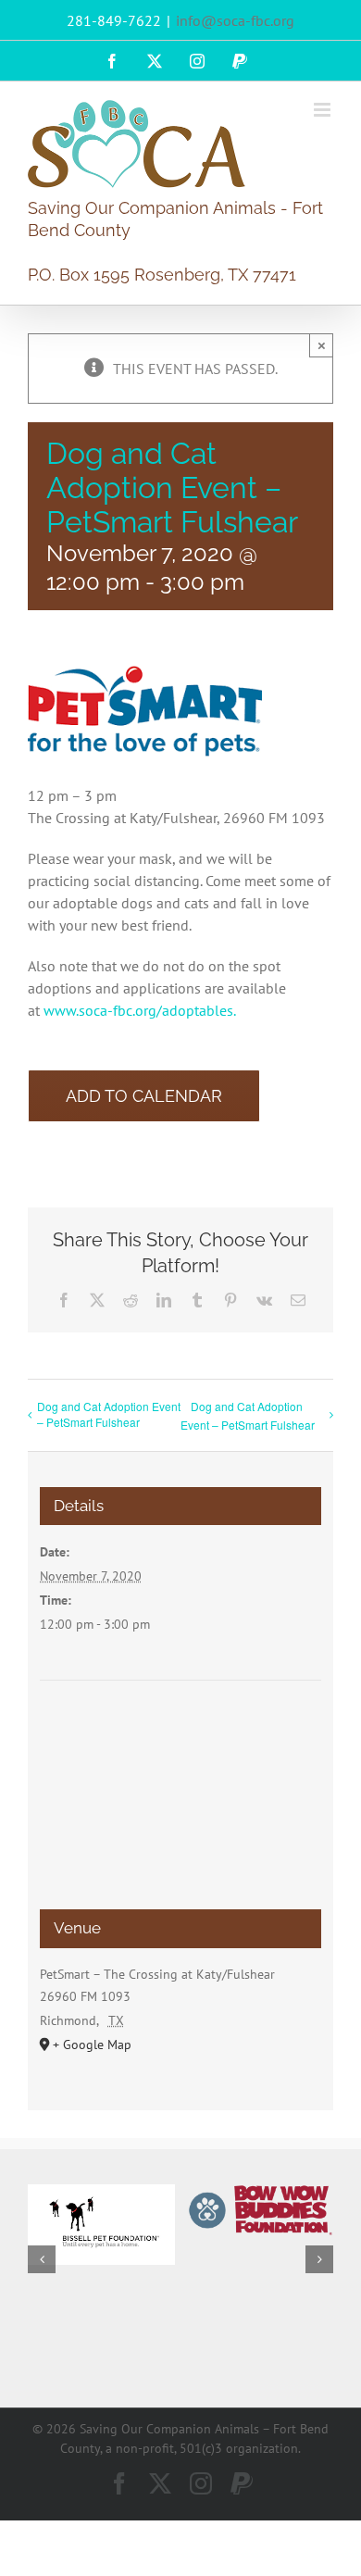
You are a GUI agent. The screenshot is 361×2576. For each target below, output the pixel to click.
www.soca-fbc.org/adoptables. (140, 1010)
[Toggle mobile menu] (324, 110)
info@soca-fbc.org (235, 20)
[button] (42, 2259)
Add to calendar (144, 1096)
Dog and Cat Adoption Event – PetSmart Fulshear (109, 1414)
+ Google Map (92, 2045)
